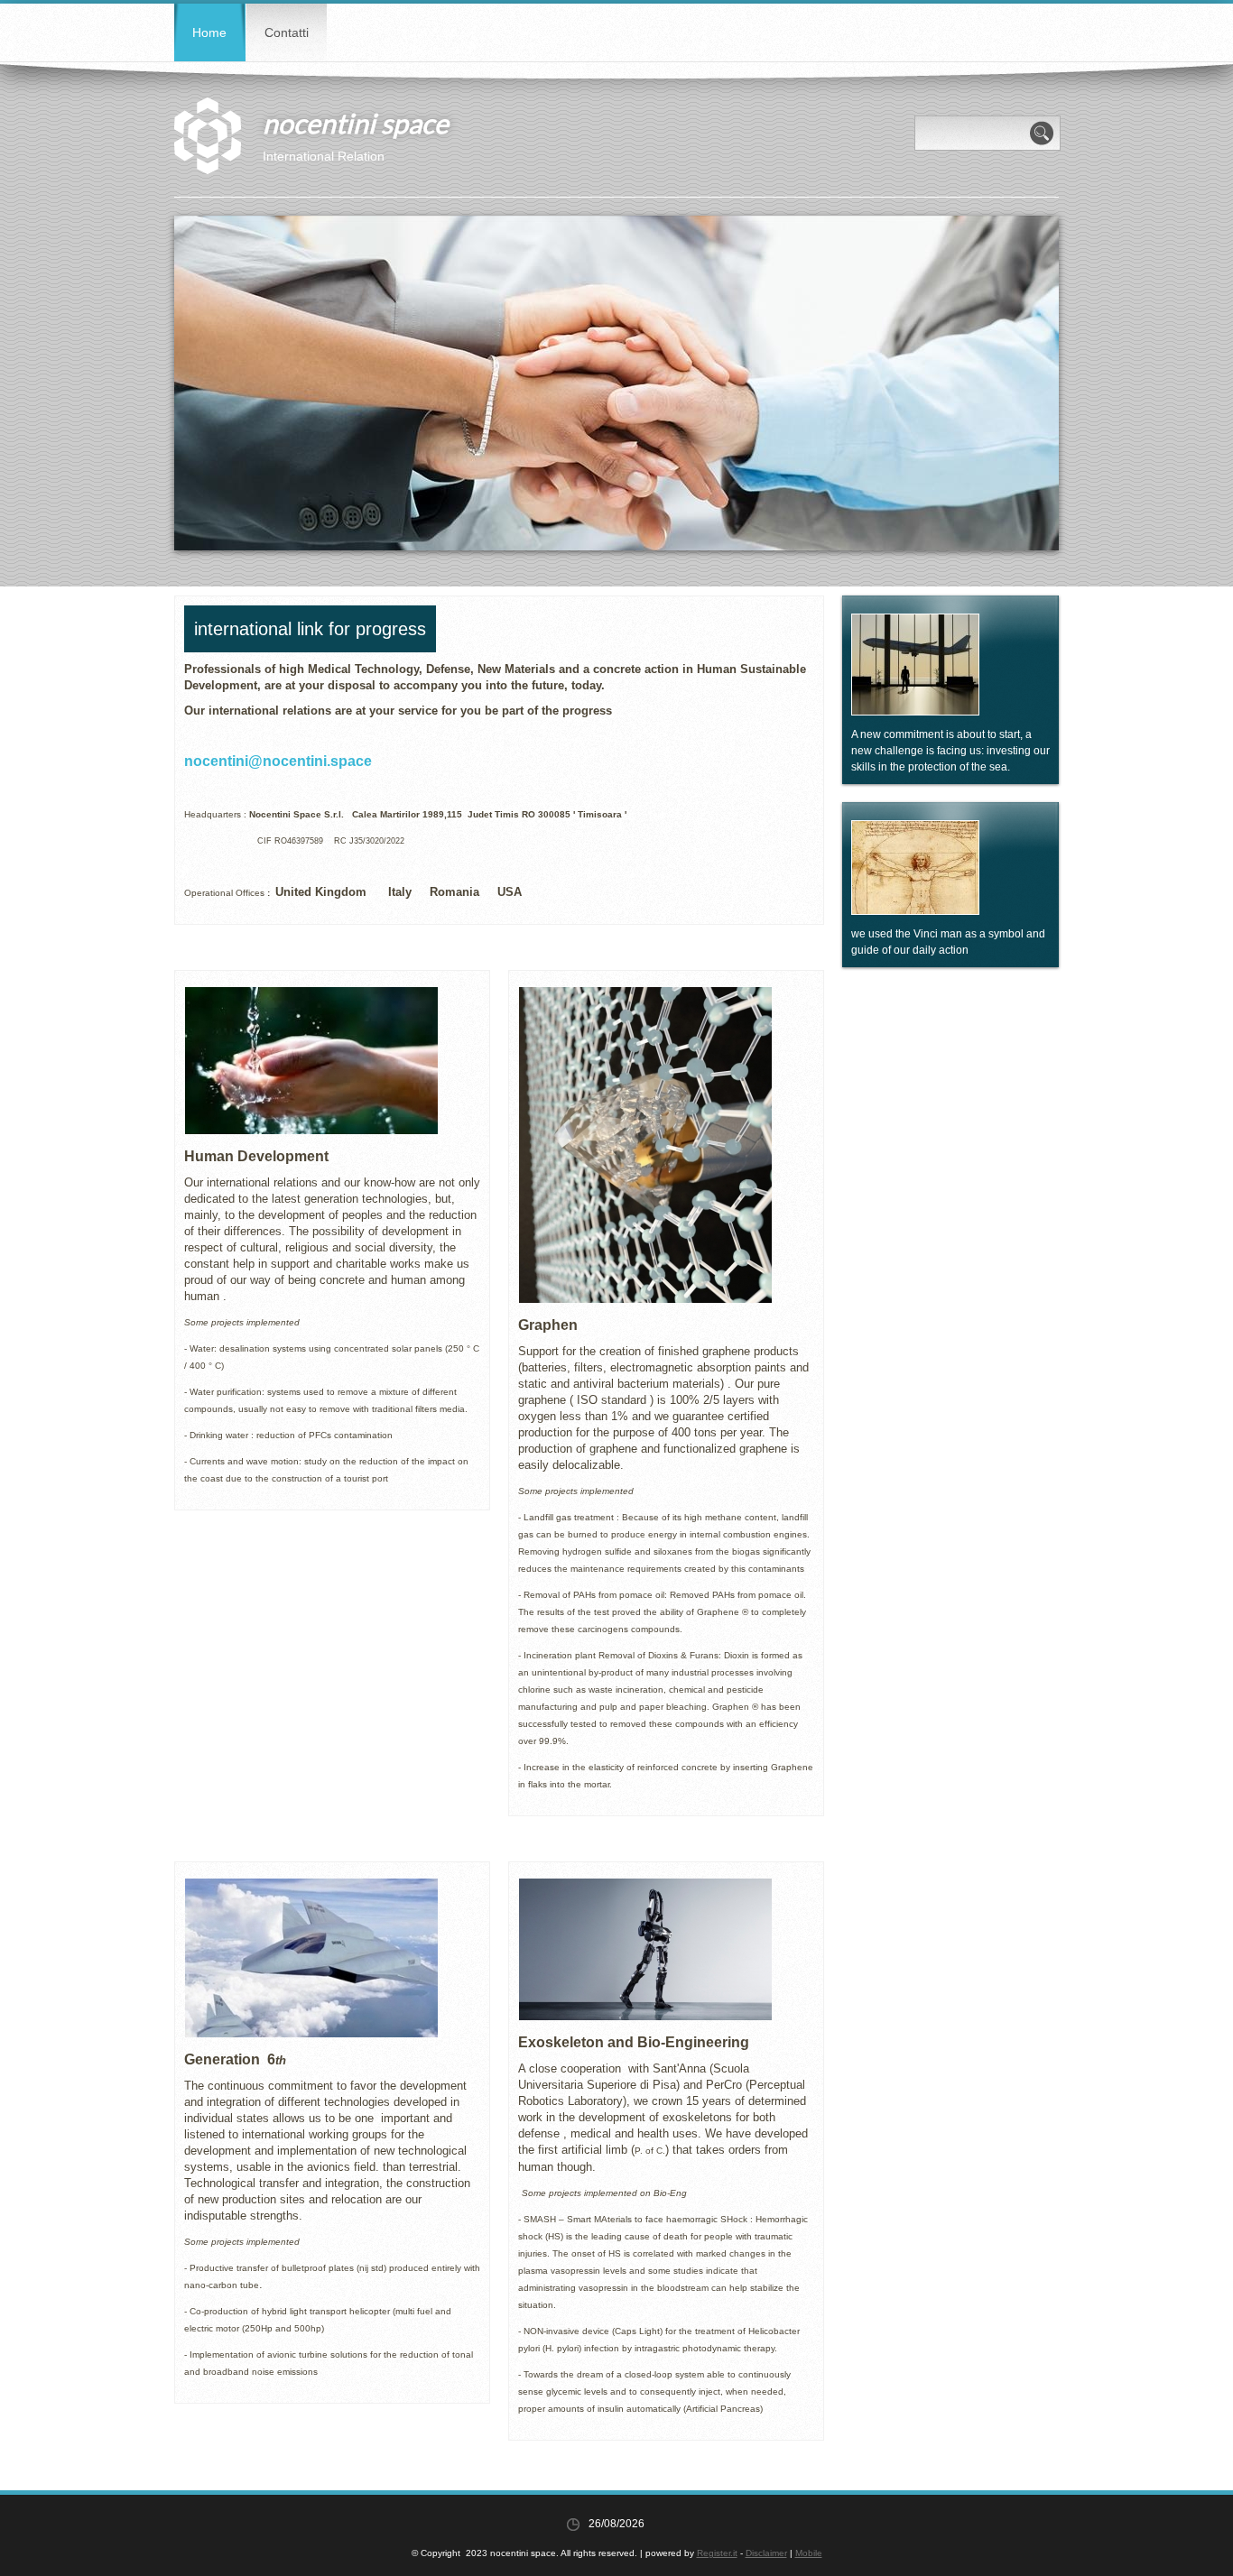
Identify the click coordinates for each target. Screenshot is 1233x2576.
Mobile (809, 2553)
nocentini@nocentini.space (278, 761)
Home (209, 32)
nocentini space (356, 123)
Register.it (717, 2553)
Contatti (287, 32)
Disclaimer (766, 2553)
